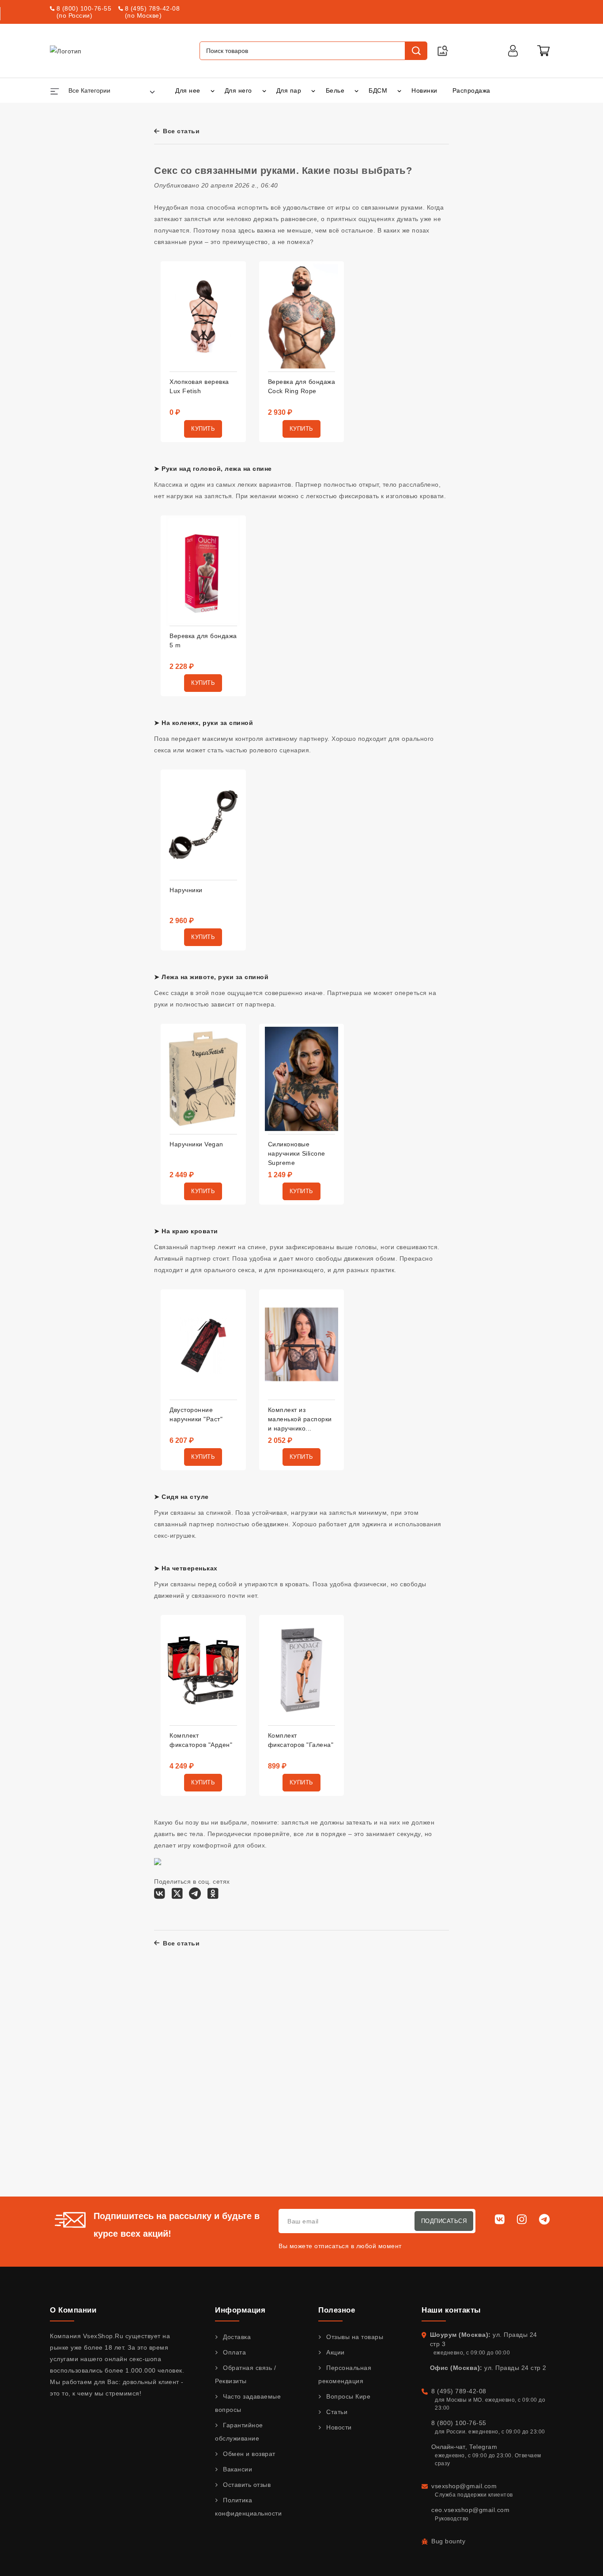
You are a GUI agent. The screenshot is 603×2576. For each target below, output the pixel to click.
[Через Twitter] (177, 1896)
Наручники (186, 890)
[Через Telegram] (195, 1896)
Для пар (289, 90)
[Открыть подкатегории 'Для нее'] (213, 90)
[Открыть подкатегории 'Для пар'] (313, 90)
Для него (238, 90)
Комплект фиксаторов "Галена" (301, 1740)
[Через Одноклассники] (213, 1896)
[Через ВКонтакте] (160, 1896)
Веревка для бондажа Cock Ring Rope (302, 386)
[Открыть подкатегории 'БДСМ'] (399, 90)
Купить (203, 429)
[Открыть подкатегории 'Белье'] (356, 90)
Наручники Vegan (196, 1144)
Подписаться (444, 2221)
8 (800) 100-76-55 (84, 8)
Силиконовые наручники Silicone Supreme (297, 1153)
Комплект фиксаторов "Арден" (201, 1740)
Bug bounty (448, 2541)
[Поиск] (416, 51)
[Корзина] (543, 51)
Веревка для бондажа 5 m (203, 640)
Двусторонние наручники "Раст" (196, 1414)
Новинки (424, 90)
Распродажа (471, 90)
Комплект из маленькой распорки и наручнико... (300, 1419)
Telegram (483, 2447)
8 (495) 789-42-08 (153, 8)
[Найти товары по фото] (443, 51)
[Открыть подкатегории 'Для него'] (264, 90)
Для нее (188, 90)
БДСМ (378, 90)
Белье (335, 90)
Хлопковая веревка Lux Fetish (199, 386)
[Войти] (513, 51)
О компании (73, 2310)
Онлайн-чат (448, 2447)
